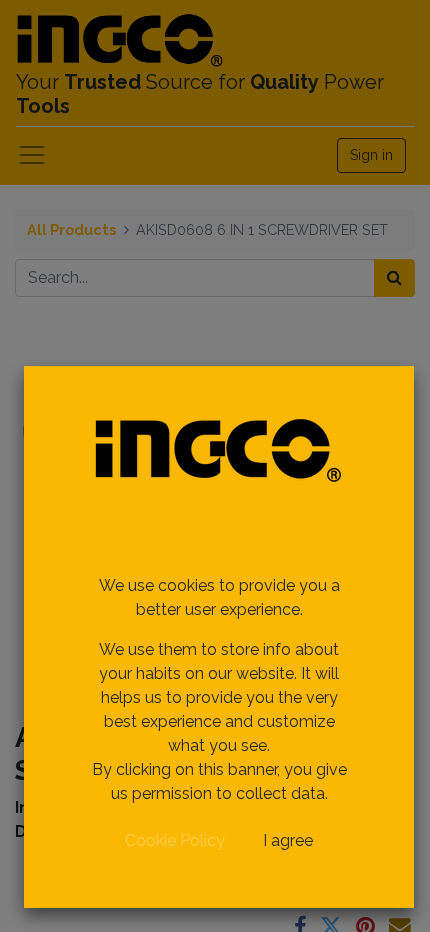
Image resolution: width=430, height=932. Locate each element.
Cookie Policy (175, 840)
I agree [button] (288, 840)
